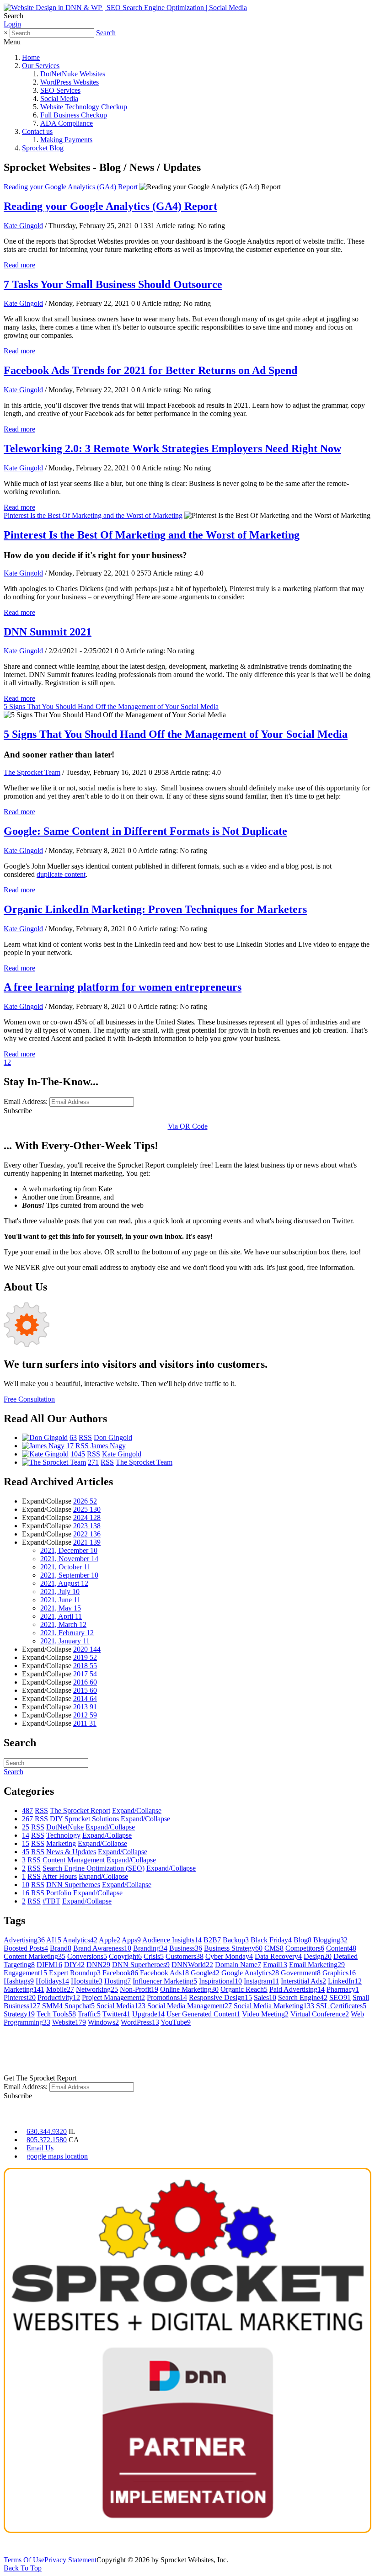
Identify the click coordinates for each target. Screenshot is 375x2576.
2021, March (63, 1624)
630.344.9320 (47, 2131)
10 (26, 1885)
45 (26, 1852)
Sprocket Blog (43, 148)
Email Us (40, 2148)
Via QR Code (188, 1126)
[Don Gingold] (45, 1437)
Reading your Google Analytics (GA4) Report (71, 187)
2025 (87, 1509)
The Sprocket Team (32, 772)
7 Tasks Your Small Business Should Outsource (113, 284)
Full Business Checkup (74, 115)
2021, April (61, 1616)
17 (70, 1446)
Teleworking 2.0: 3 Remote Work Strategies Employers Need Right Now (172, 448)
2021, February (67, 1633)
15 (26, 1843)
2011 (85, 1723)
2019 (85, 1657)
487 (27, 1811)
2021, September (69, 1575)
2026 (85, 1501)
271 (93, 1462)
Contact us (37, 131)
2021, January (65, 1641)
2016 (85, 1682)
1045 (78, 1454)
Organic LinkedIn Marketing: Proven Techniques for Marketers (155, 909)
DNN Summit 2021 (48, 632)
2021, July (60, 1592)
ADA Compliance (67, 123)
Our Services (41, 66)
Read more (19, 265)
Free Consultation (29, 1399)
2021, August (64, 1583)
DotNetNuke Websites (73, 74)
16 (26, 1893)
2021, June (60, 1600)
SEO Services (60, 90)
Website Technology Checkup (84, 107)
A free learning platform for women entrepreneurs (123, 987)
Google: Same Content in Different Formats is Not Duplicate (145, 831)
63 (73, 1437)
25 (26, 1827)
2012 (85, 1715)
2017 (85, 1674)
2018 (85, 1666)
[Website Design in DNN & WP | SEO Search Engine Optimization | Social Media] (125, 8)
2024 (87, 1517)
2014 (85, 1699)
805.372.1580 (47, 2140)
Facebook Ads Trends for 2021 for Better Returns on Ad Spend (150, 370)
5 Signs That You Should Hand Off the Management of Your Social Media (111, 707)
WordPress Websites (70, 82)
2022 (87, 1534)
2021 (87, 1542)
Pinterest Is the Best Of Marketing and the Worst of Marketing (93, 515)
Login (12, 24)
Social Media (59, 99)
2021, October (65, 1567)
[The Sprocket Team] (54, 1462)
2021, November (69, 1559)
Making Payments (66, 140)
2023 (87, 1526)
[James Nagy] (43, 1446)
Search (106, 33)
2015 (85, 1690)
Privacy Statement (70, 2560)
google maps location (57, 2156)
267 (27, 1819)
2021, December (69, 1550)
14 (26, 1835)
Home (31, 57)
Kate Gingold (23, 226)
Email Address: (26, 1101)
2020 (87, 1649)
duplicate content (61, 874)
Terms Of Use (24, 2560)
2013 (85, 1707)
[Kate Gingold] (45, 1454)
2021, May (61, 1608)
